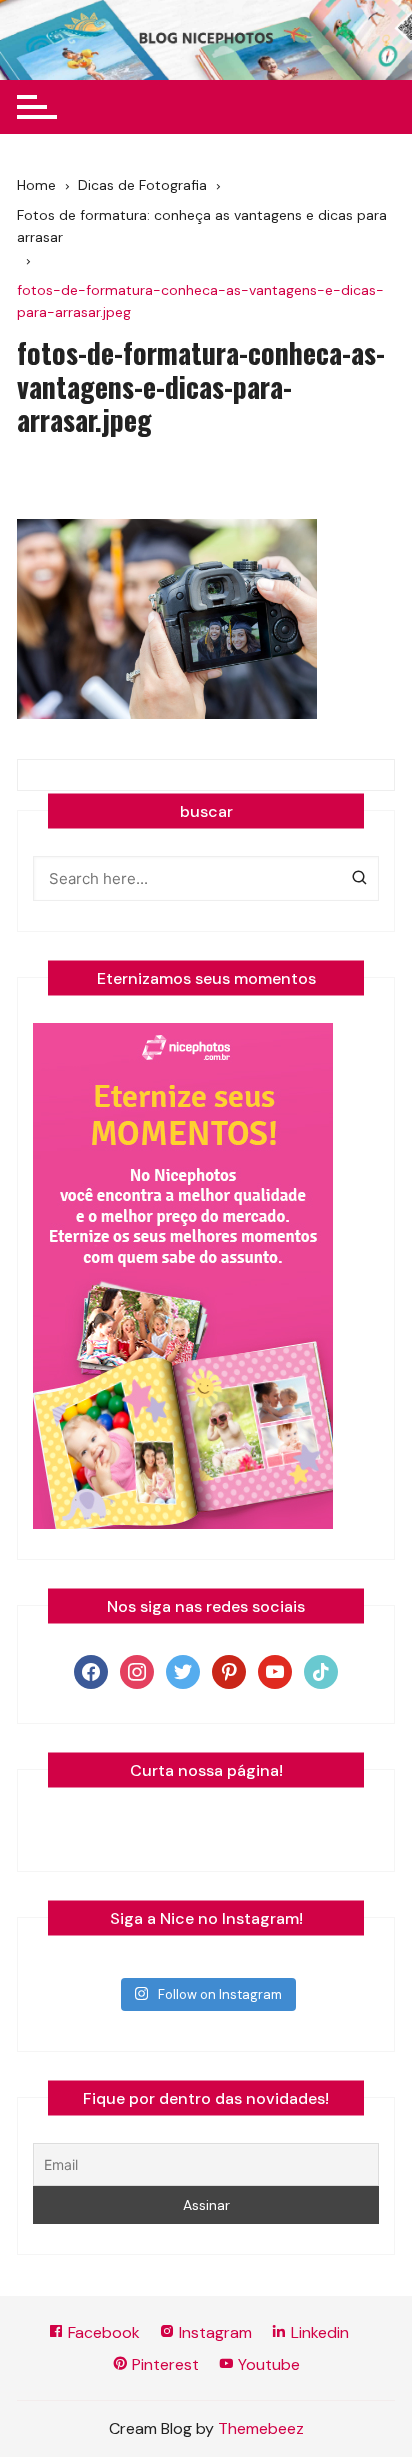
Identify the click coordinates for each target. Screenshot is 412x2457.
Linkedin (318, 2332)
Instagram (213, 2332)
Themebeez (261, 2428)
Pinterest (163, 2364)
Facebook (102, 2332)
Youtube (267, 2364)
